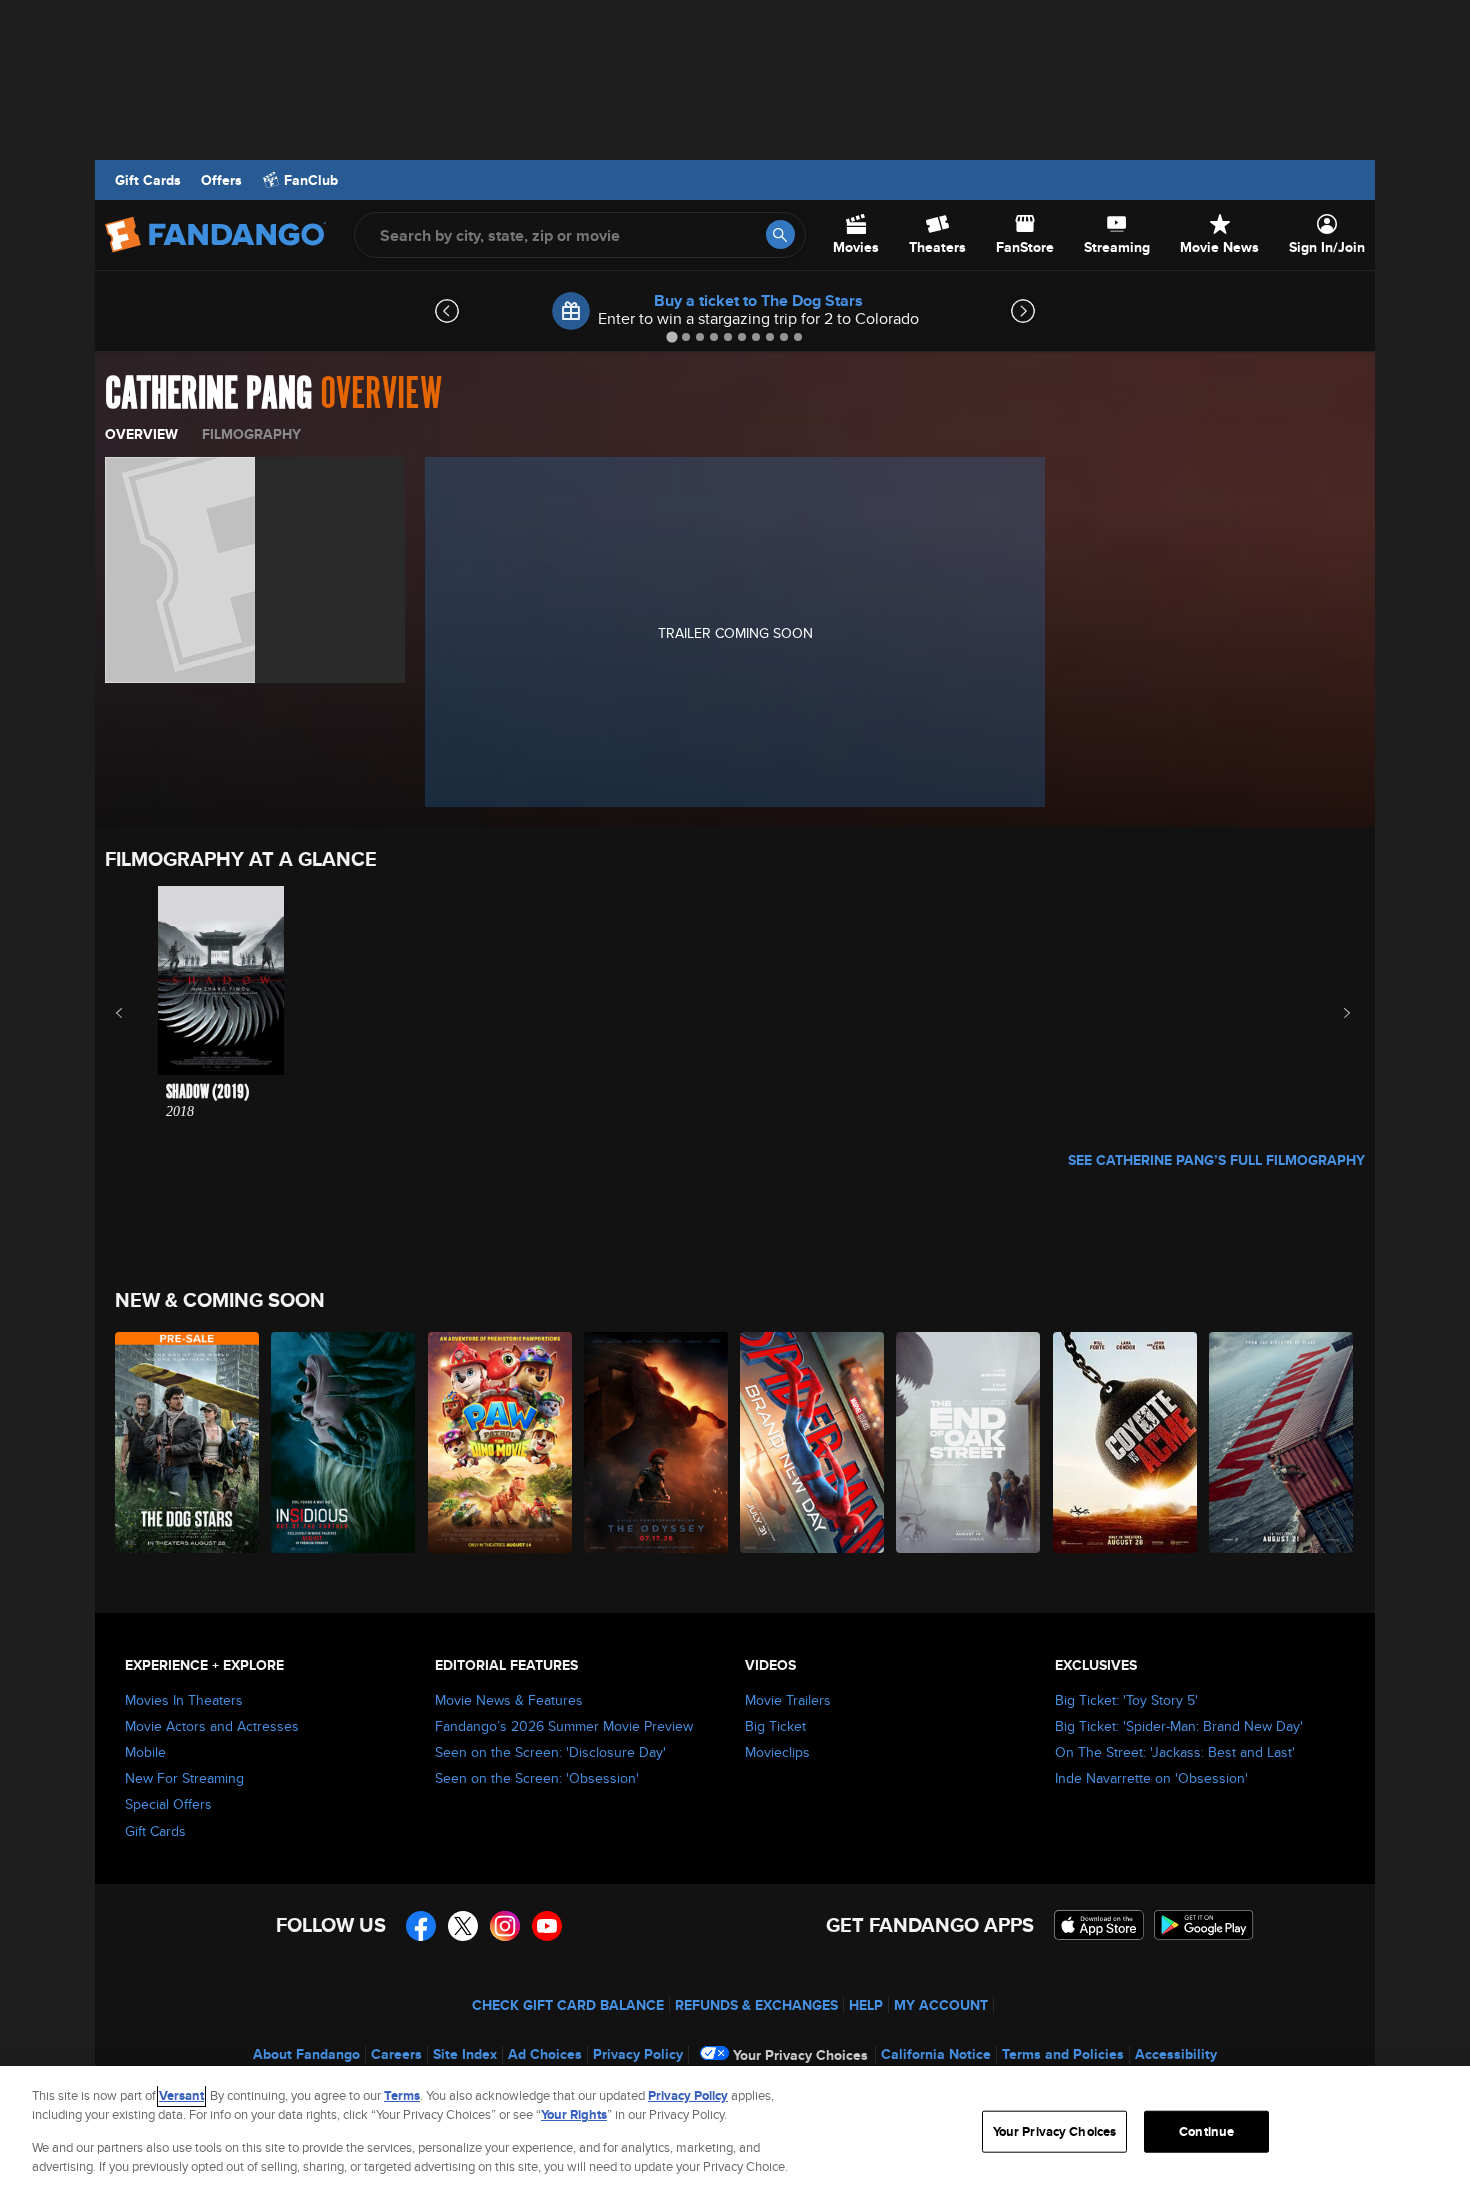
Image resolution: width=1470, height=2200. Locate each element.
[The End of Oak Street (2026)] (969, 1442)
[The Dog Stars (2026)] (188, 1442)
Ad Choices (545, 2054)
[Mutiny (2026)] (1282, 1442)
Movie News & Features (509, 1700)
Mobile (145, 1752)
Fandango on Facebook (421, 1926)
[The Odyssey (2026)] (657, 1442)
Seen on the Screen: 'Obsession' (537, 1778)
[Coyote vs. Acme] (1126, 1442)
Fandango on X (463, 1926)
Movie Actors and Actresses (212, 1726)
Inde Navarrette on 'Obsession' (1151, 1778)
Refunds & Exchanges (756, 2005)
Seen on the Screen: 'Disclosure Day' (550, 1752)
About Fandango (306, 2054)
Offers (221, 180)
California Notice (936, 2054)
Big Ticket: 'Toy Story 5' (1126, 1700)
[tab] (671, 336)
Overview (141, 434)
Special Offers (168, 1804)
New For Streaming (184, 1778)
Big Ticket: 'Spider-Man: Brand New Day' (1179, 1726)
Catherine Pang (208, 394)
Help (866, 2005)
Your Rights (574, 2114)
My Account (941, 2005)
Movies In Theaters (184, 1700)
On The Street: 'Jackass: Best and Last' (1175, 1752)
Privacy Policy (638, 2054)
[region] (735, 2133)
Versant (181, 2095)
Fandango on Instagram (505, 1926)
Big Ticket (775, 1726)
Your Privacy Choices (800, 2055)
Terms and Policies (1063, 2054)
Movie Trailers (788, 1700)
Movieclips (777, 1752)
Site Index (465, 2054)
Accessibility (1176, 2054)
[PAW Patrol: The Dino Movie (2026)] (501, 1442)
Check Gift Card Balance (568, 2005)
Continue (1206, 2131)
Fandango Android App (1204, 1925)
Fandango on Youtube (547, 1926)
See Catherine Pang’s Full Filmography (1216, 1160)
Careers (396, 2054)
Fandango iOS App (1099, 1925)
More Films (1333, 1013)
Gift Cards (148, 180)
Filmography (251, 434)
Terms (402, 2095)
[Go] (780, 234)
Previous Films (136, 1013)
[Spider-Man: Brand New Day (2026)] (813, 1442)
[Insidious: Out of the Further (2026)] (344, 1442)
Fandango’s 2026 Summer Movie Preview (564, 1726)
